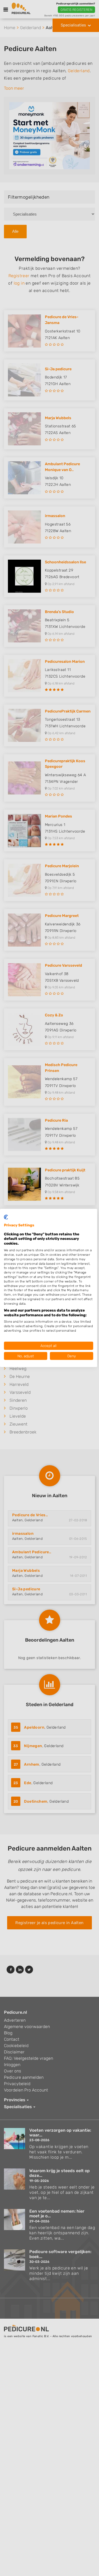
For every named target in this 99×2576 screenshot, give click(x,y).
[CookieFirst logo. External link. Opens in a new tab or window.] (6, 1217)
